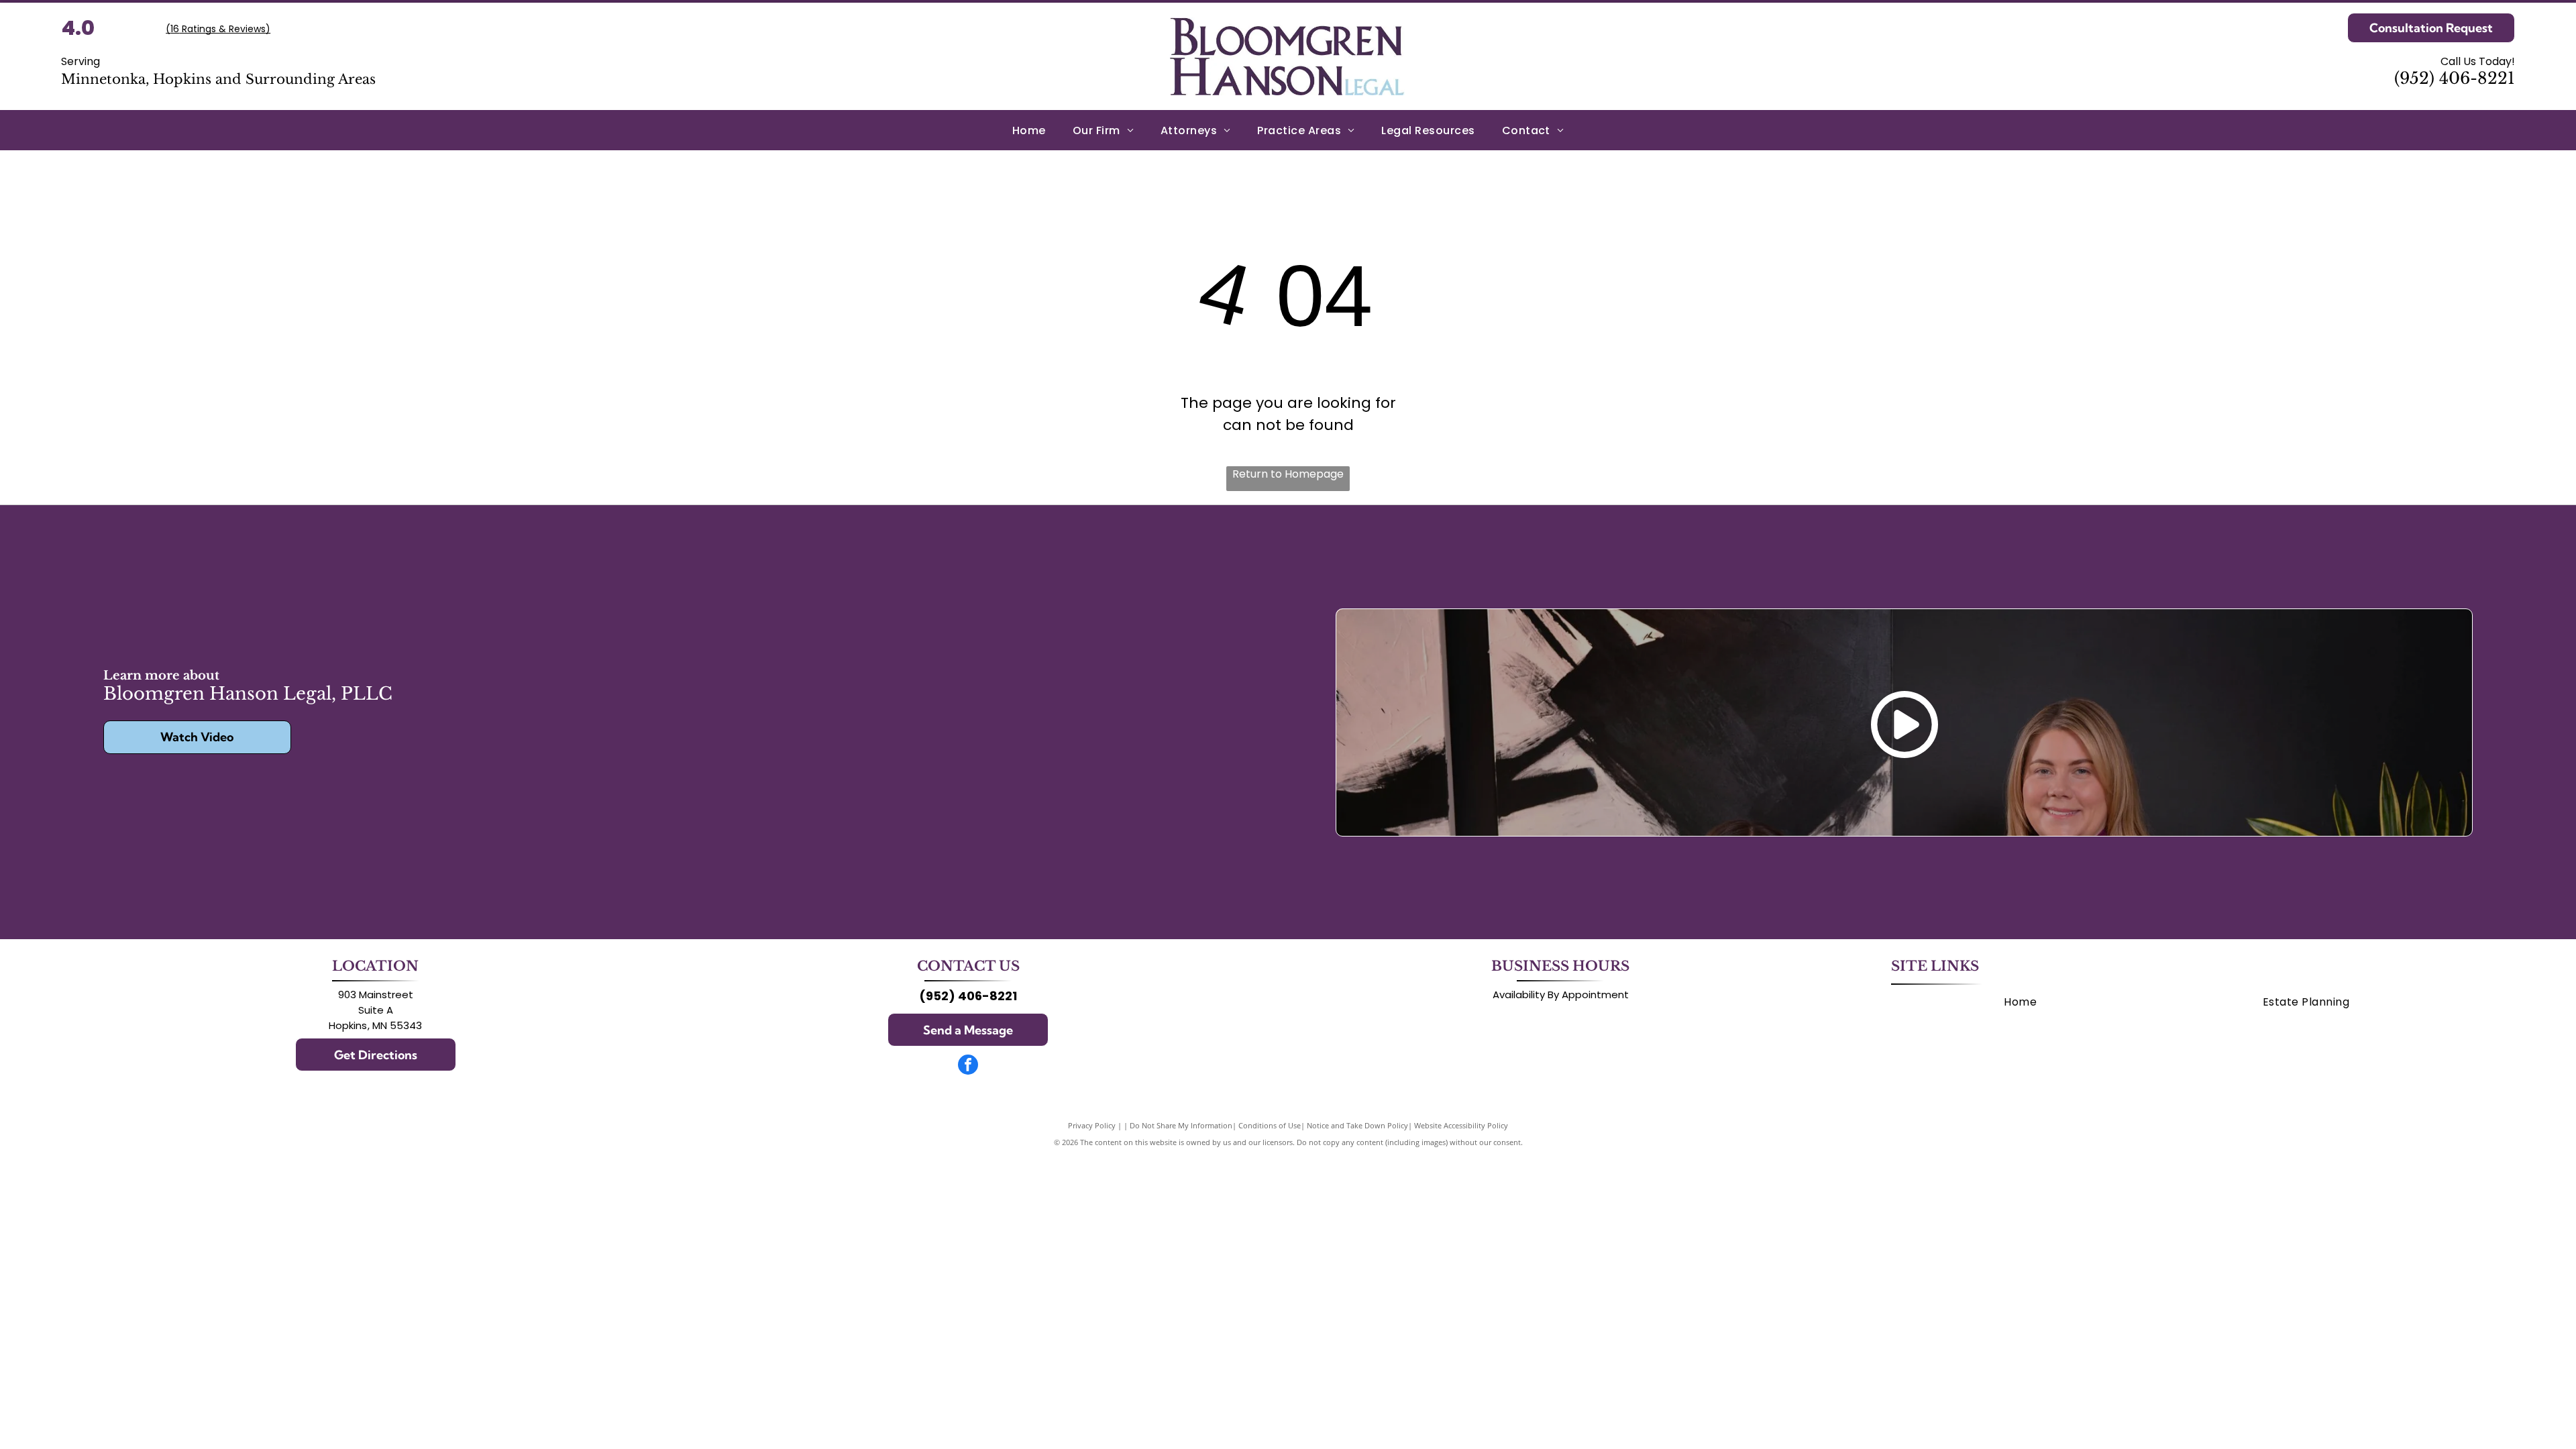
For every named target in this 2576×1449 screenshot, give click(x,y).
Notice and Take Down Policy (1357, 1125)
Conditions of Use (1270, 1125)
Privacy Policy (1092, 1125)
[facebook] (968, 1066)
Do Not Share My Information (1181, 1125)
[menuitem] (1029, 130)
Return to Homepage (1288, 474)
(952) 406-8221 (2455, 78)
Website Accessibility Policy (1461, 1125)
